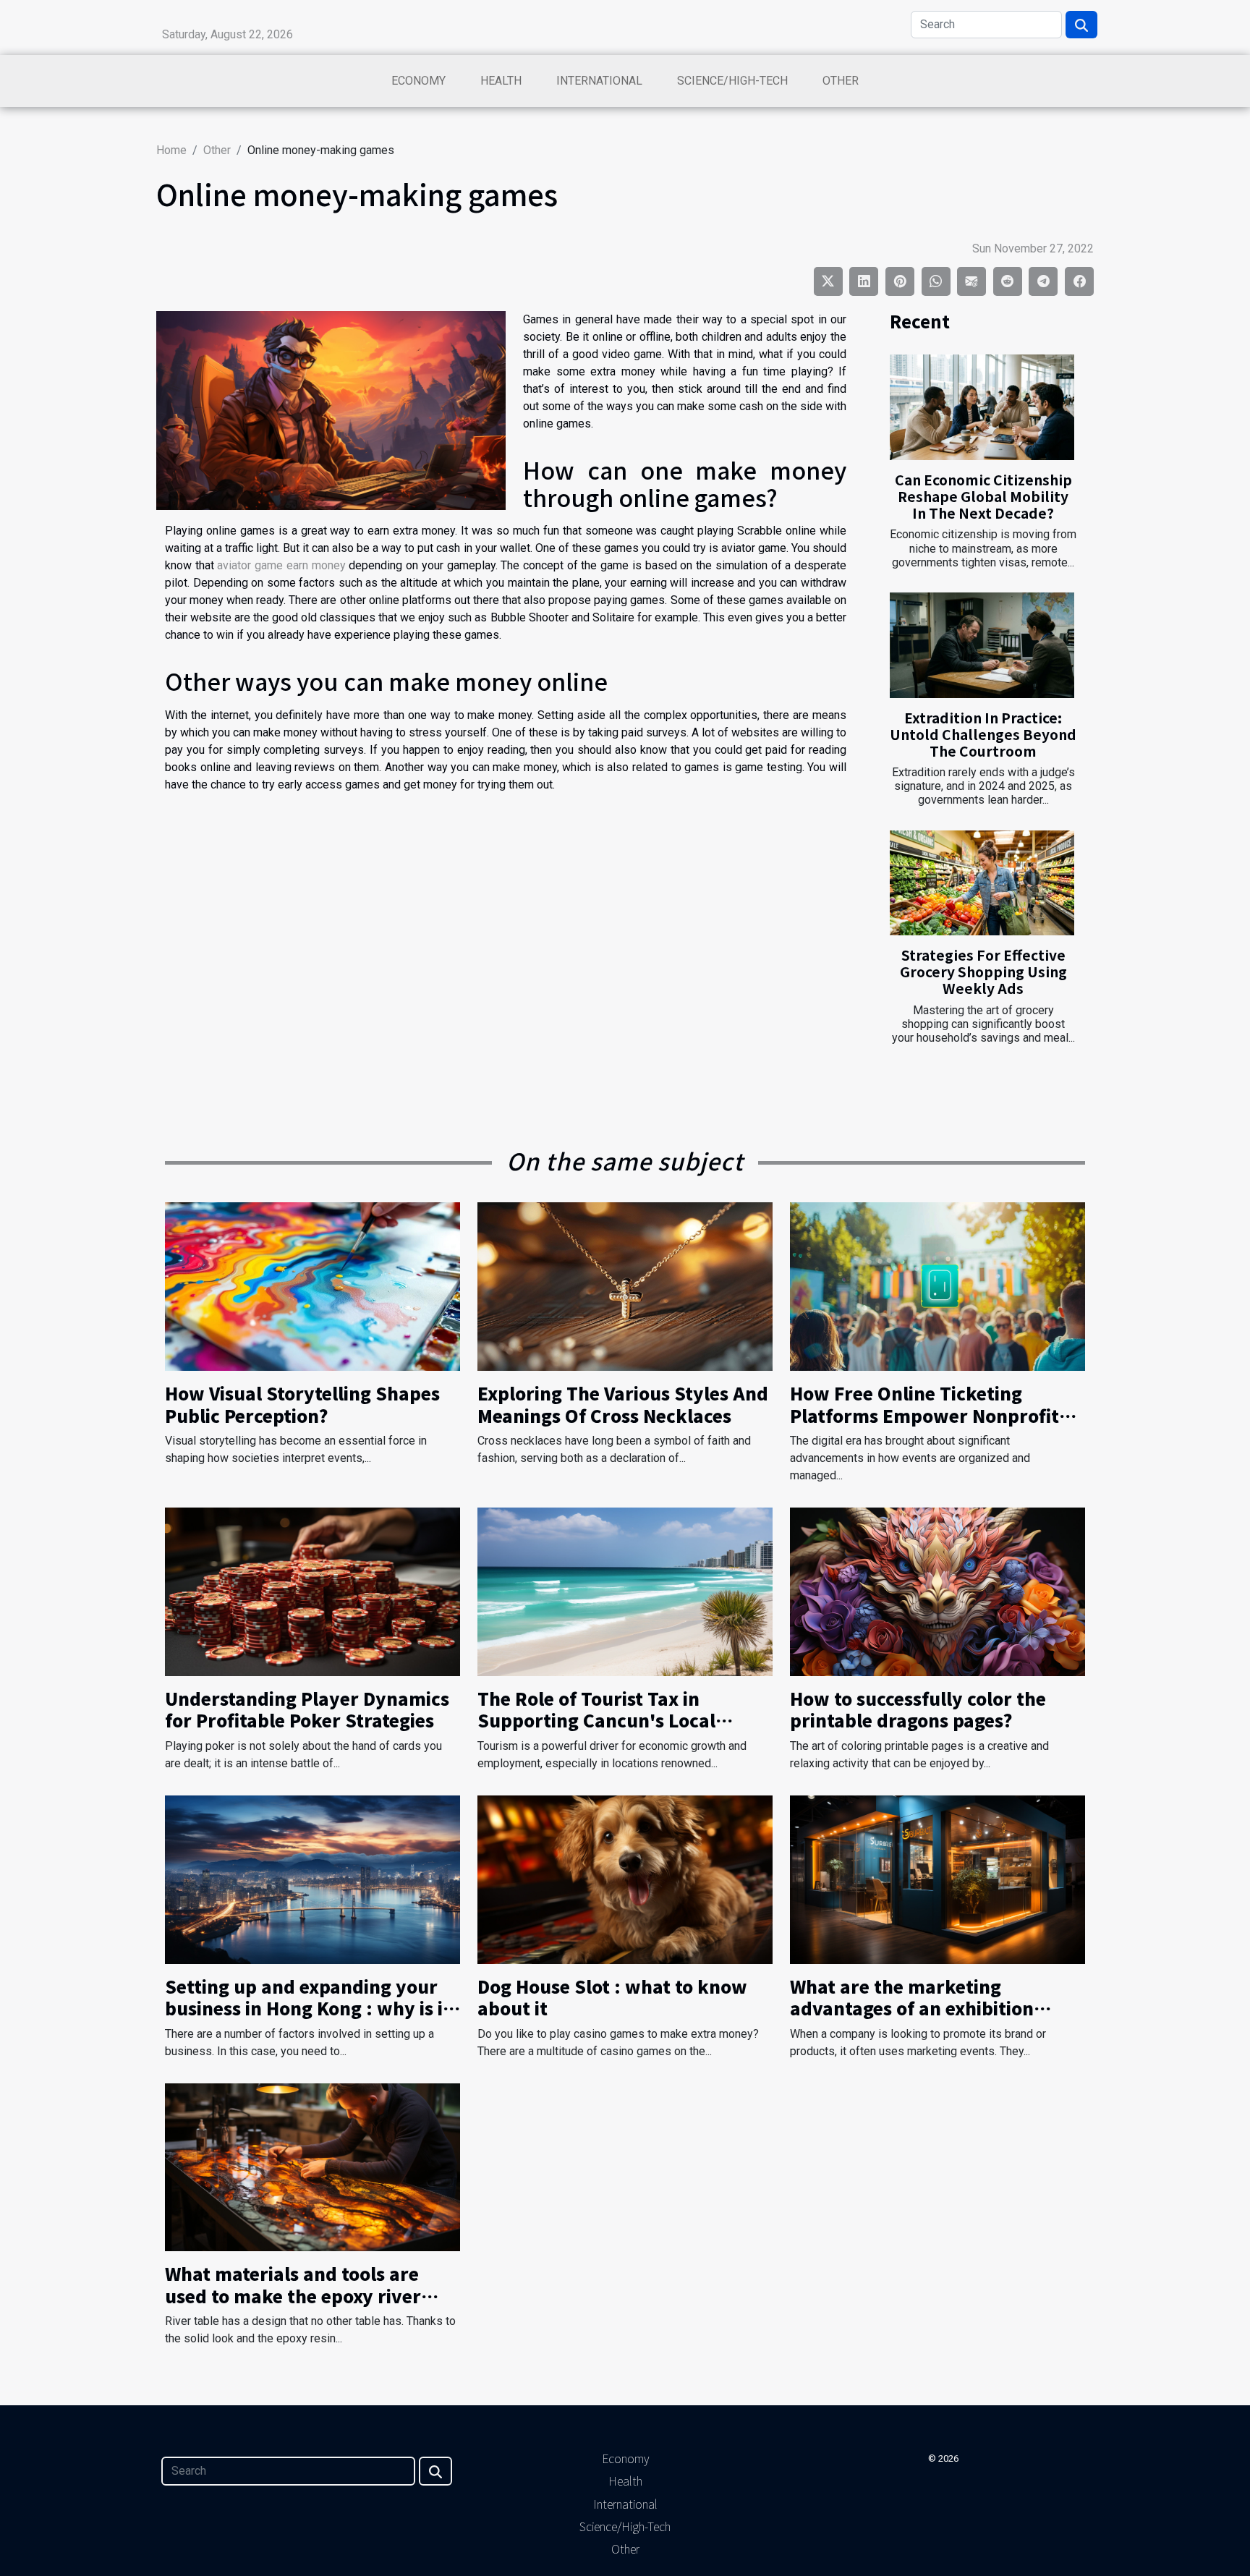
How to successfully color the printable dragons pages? (918, 1709)
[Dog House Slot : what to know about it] (625, 1878)
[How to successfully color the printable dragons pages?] (937, 1591)
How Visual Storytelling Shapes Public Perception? (302, 1404)
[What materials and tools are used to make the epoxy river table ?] (312, 2166)
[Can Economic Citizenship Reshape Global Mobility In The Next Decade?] (982, 407)
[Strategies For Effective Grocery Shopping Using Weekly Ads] (982, 883)
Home (171, 150)
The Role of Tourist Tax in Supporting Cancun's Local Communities (596, 1720)
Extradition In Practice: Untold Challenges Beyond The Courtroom (983, 734)
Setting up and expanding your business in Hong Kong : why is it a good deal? (308, 2008)
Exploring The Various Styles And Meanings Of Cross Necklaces (623, 1404)
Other (841, 81)
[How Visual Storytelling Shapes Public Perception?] (312, 1286)
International (599, 81)
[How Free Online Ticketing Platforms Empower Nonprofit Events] (937, 1286)
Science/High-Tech (732, 81)
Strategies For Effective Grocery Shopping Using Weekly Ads (983, 972)
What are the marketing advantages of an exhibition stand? (912, 2008)
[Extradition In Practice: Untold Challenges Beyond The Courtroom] (982, 645)
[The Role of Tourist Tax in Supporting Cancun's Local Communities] (625, 1591)
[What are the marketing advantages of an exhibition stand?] (937, 1878)
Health (501, 81)
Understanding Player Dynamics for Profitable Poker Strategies (307, 1709)
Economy (418, 81)
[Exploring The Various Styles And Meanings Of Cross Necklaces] (625, 1286)
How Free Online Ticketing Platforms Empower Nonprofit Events (924, 1415)
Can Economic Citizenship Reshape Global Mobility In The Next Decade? (983, 496)
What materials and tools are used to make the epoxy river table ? (293, 2295)
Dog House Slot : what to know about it (612, 1997)
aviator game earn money (281, 565)
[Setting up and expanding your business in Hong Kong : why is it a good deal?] (312, 1878)
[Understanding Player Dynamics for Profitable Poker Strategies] (312, 1591)
